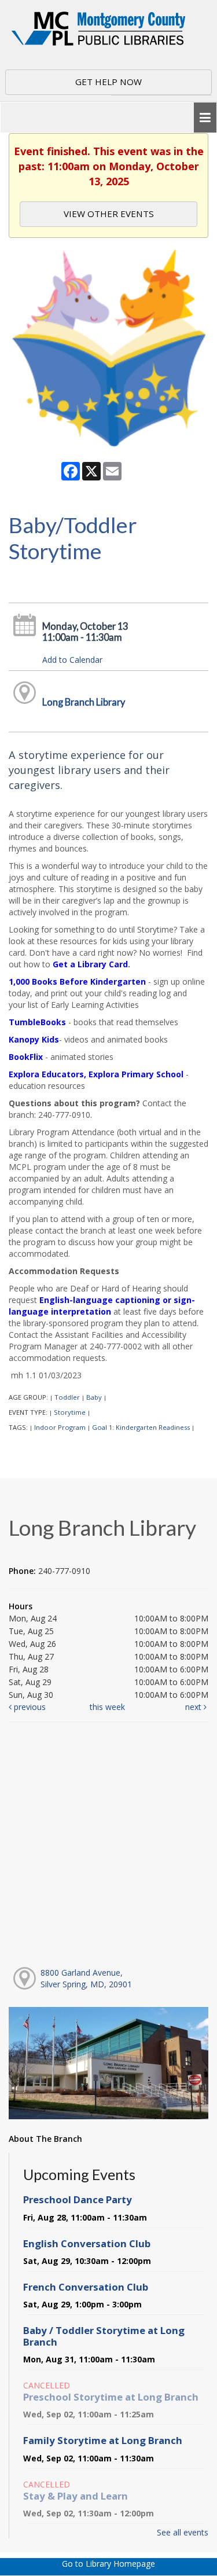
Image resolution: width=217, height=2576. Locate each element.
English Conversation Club (87, 2243)
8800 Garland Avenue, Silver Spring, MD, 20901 (86, 1978)
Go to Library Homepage (108, 2564)
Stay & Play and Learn (76, 2496)
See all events (183, 2532)
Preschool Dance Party (78, 2199)
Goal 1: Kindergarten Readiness (141, 1427)
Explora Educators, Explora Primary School (96, 1074)
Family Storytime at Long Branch (103, 2440)
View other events (109, 214)
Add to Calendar (72, 660)
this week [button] (107, 1707)
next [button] (194, 1707)
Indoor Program (60, 1427)
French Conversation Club (86, 2287)
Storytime (70, 1412)
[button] (205, 118)
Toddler (67, 1397)
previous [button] (29, 1707)
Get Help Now (108, 82)
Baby (94, 1397)
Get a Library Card (90, 964)
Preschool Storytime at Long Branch (111, 2397)
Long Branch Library (84, 702)
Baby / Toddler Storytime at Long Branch (104, 2336)
